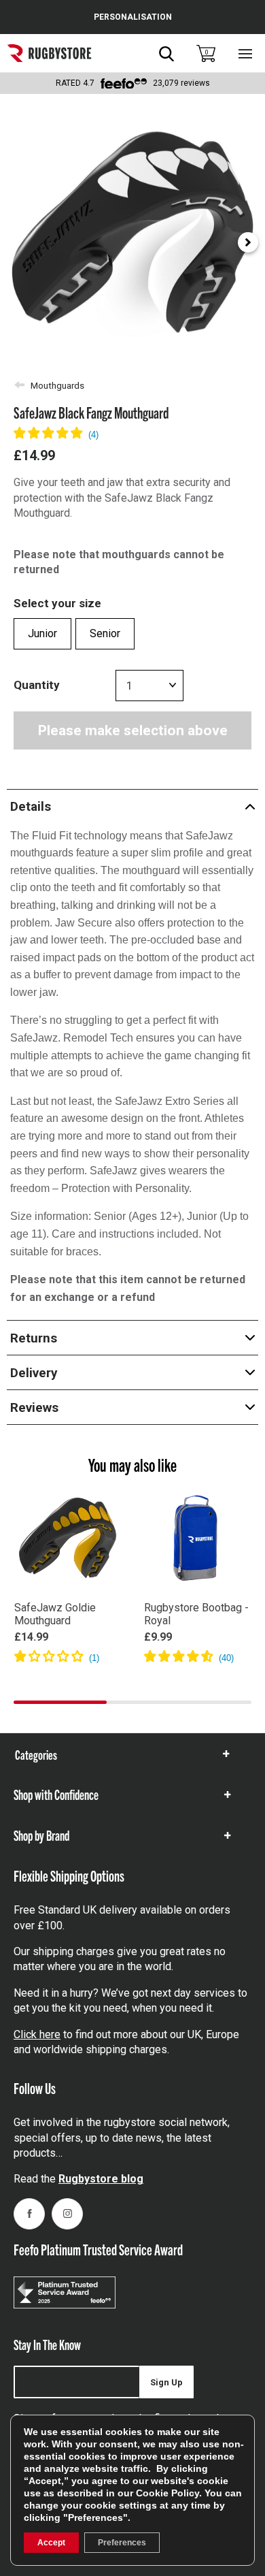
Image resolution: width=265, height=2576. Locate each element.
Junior (42, 633)
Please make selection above (133, 730)
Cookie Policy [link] (167, 2493)
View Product (68, 1677)
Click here (37, 2034)
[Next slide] (248, 242)
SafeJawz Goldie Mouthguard (55, 1614)
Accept (51, 2543)
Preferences (122, 2543)
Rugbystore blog (101, 2179)
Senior (105, 633)
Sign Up (166, 2382)
